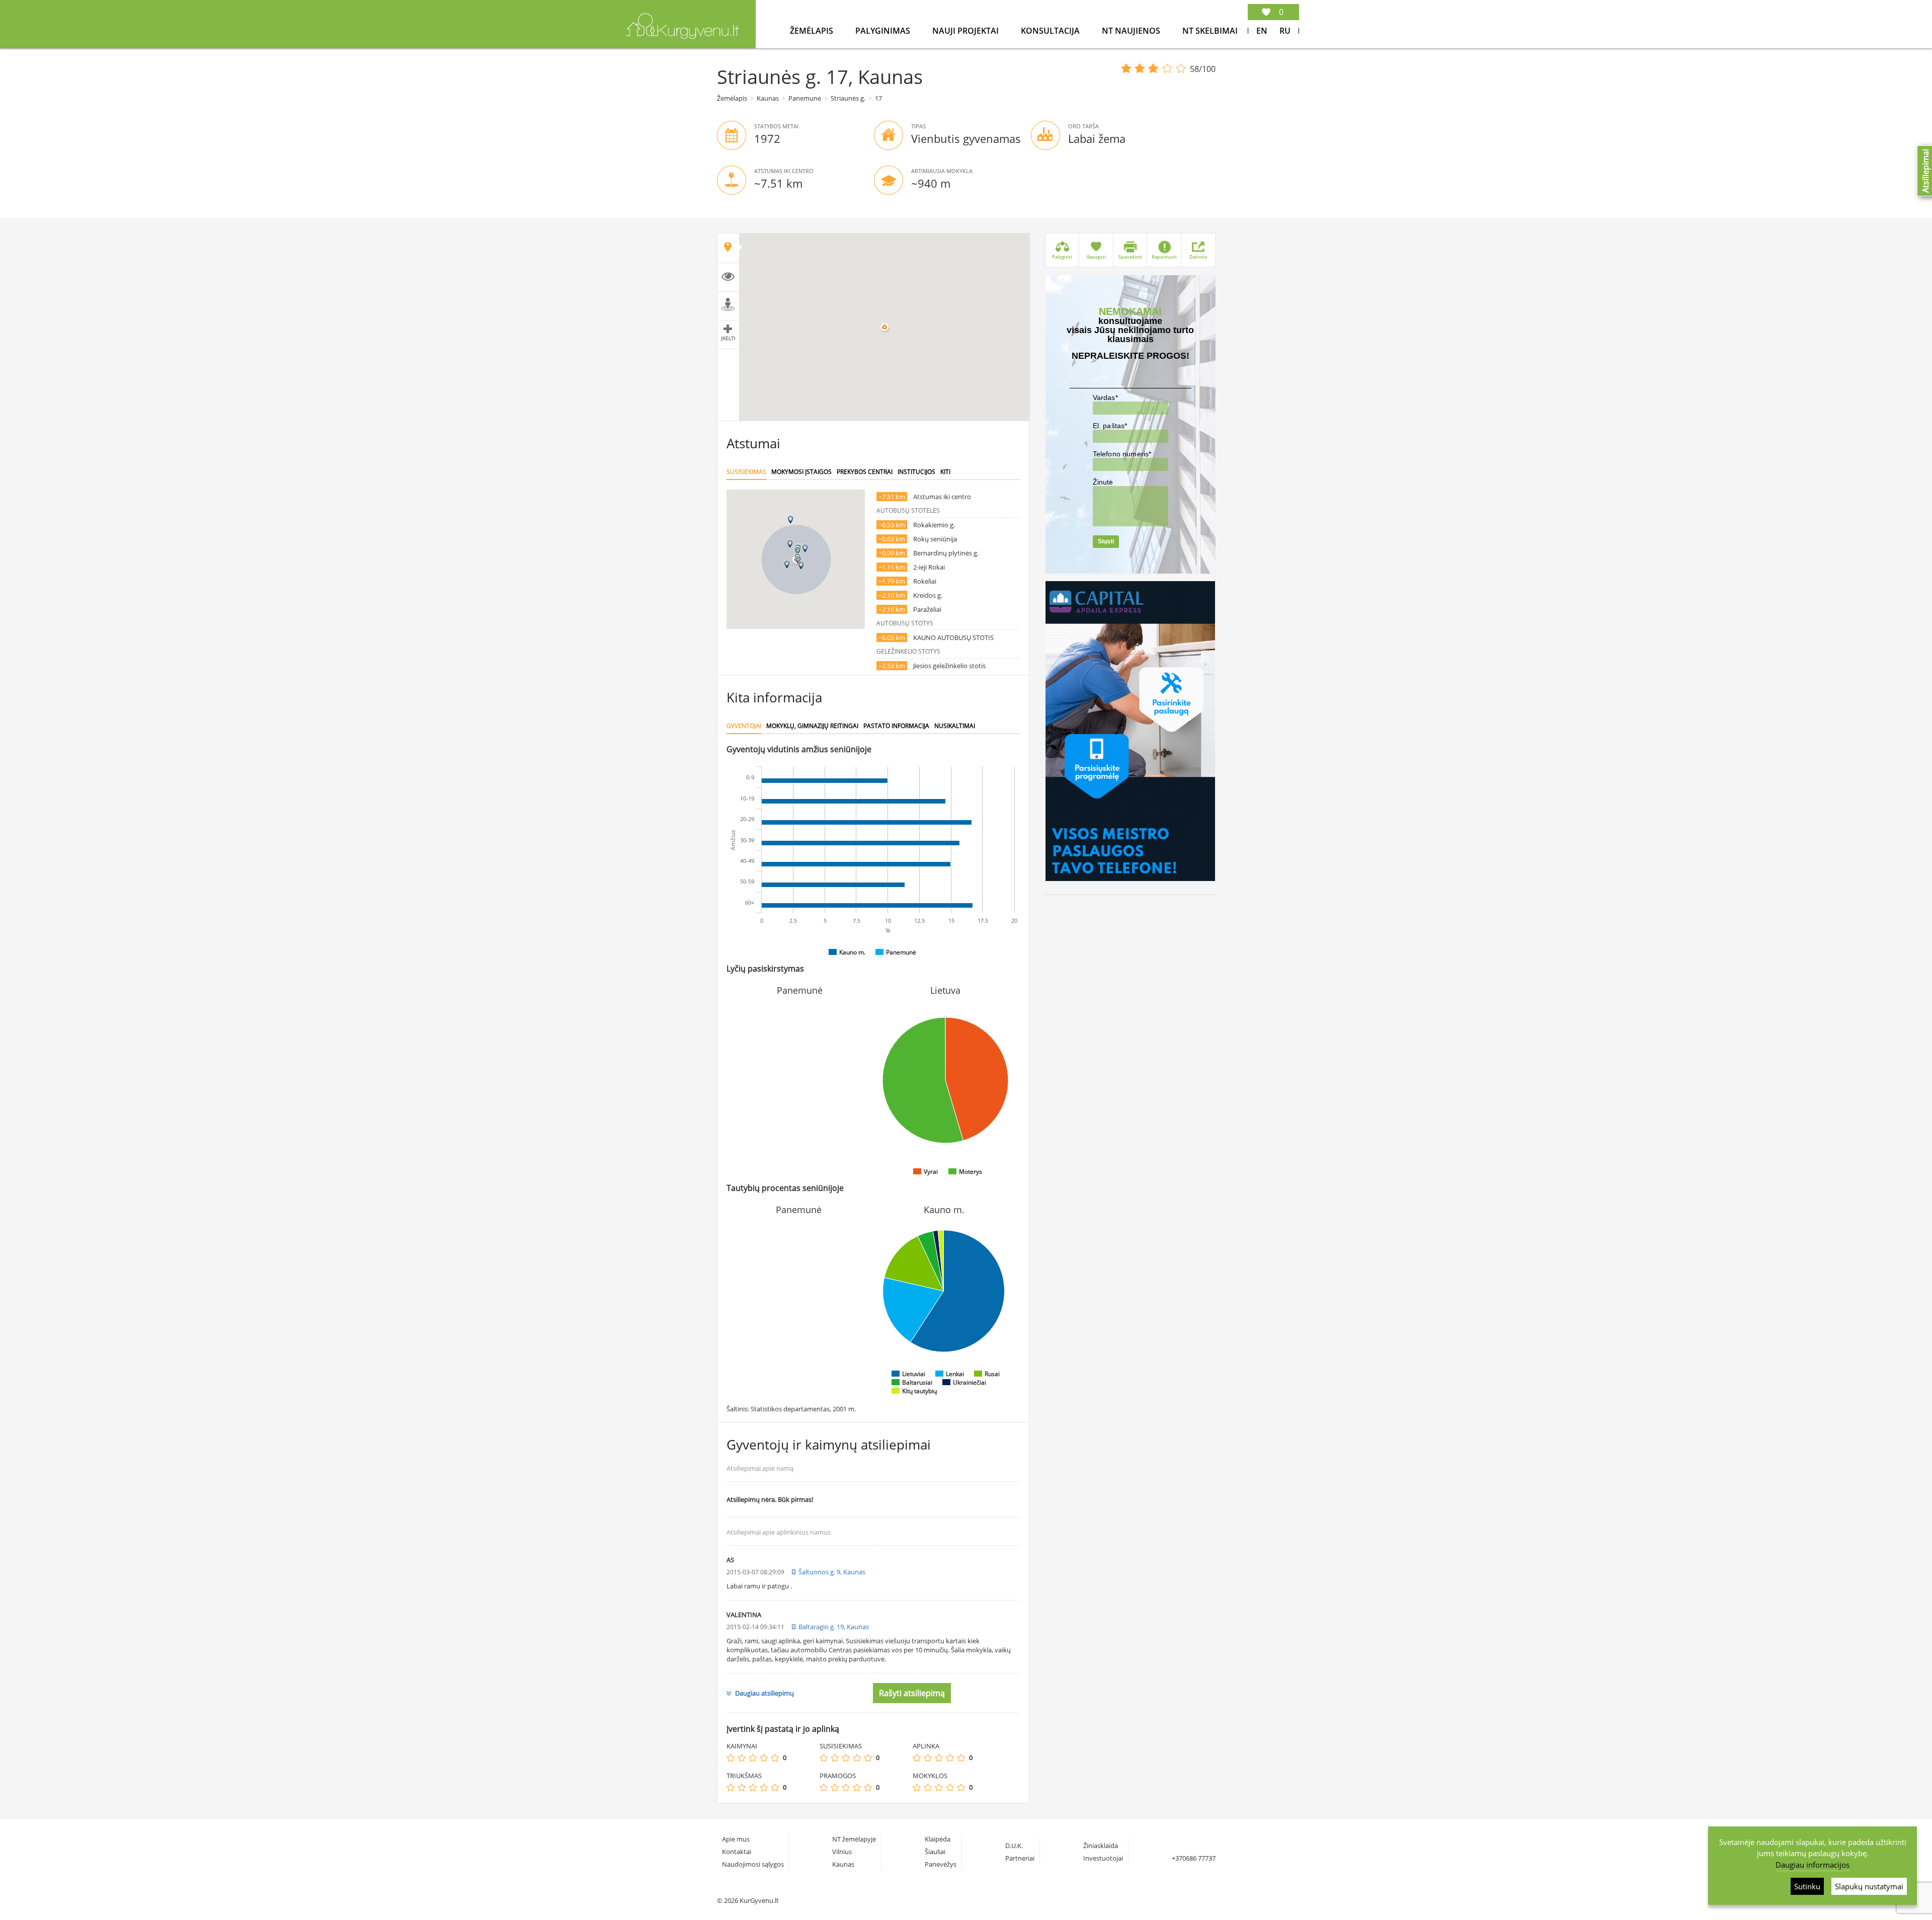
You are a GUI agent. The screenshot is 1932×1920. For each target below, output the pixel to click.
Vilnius (842, 1852)
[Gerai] (764, 1758)
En (1262, 31)
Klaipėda (938, 1839)
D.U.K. (1014, 1846)
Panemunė (805, 98)
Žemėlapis (813, 31)
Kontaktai (737, 1852)
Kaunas (768, 98)
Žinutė (1103, 482)
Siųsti (1106, 541)
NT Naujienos (1132, 31)
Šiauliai (935, 1852)
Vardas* (1105, 397)
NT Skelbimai (1210, 31)
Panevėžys (941, 1864)
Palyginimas (884, 31)
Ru (1285, 31)
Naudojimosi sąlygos (753, 1864)
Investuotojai (1103, 1858)
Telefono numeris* (1122, 454)
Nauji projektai (967, 31)
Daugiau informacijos (1813, 1865)
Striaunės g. (848, 98)
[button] (797, 551)
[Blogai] (742, 1758)
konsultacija (1051, 31)
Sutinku (1807, 1886)
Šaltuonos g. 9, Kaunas (832, 1572)
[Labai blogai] (731, 1758)
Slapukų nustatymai (1869, 1886)
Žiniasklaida (1101, 1846)
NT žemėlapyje (854, 1839)
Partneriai (1020, 1858)
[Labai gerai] (775, 1758)
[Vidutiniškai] (753, 1758)
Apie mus (736, 1839)
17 (878, 98)
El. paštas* (1110, 426)
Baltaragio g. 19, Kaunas (834, 1627)
